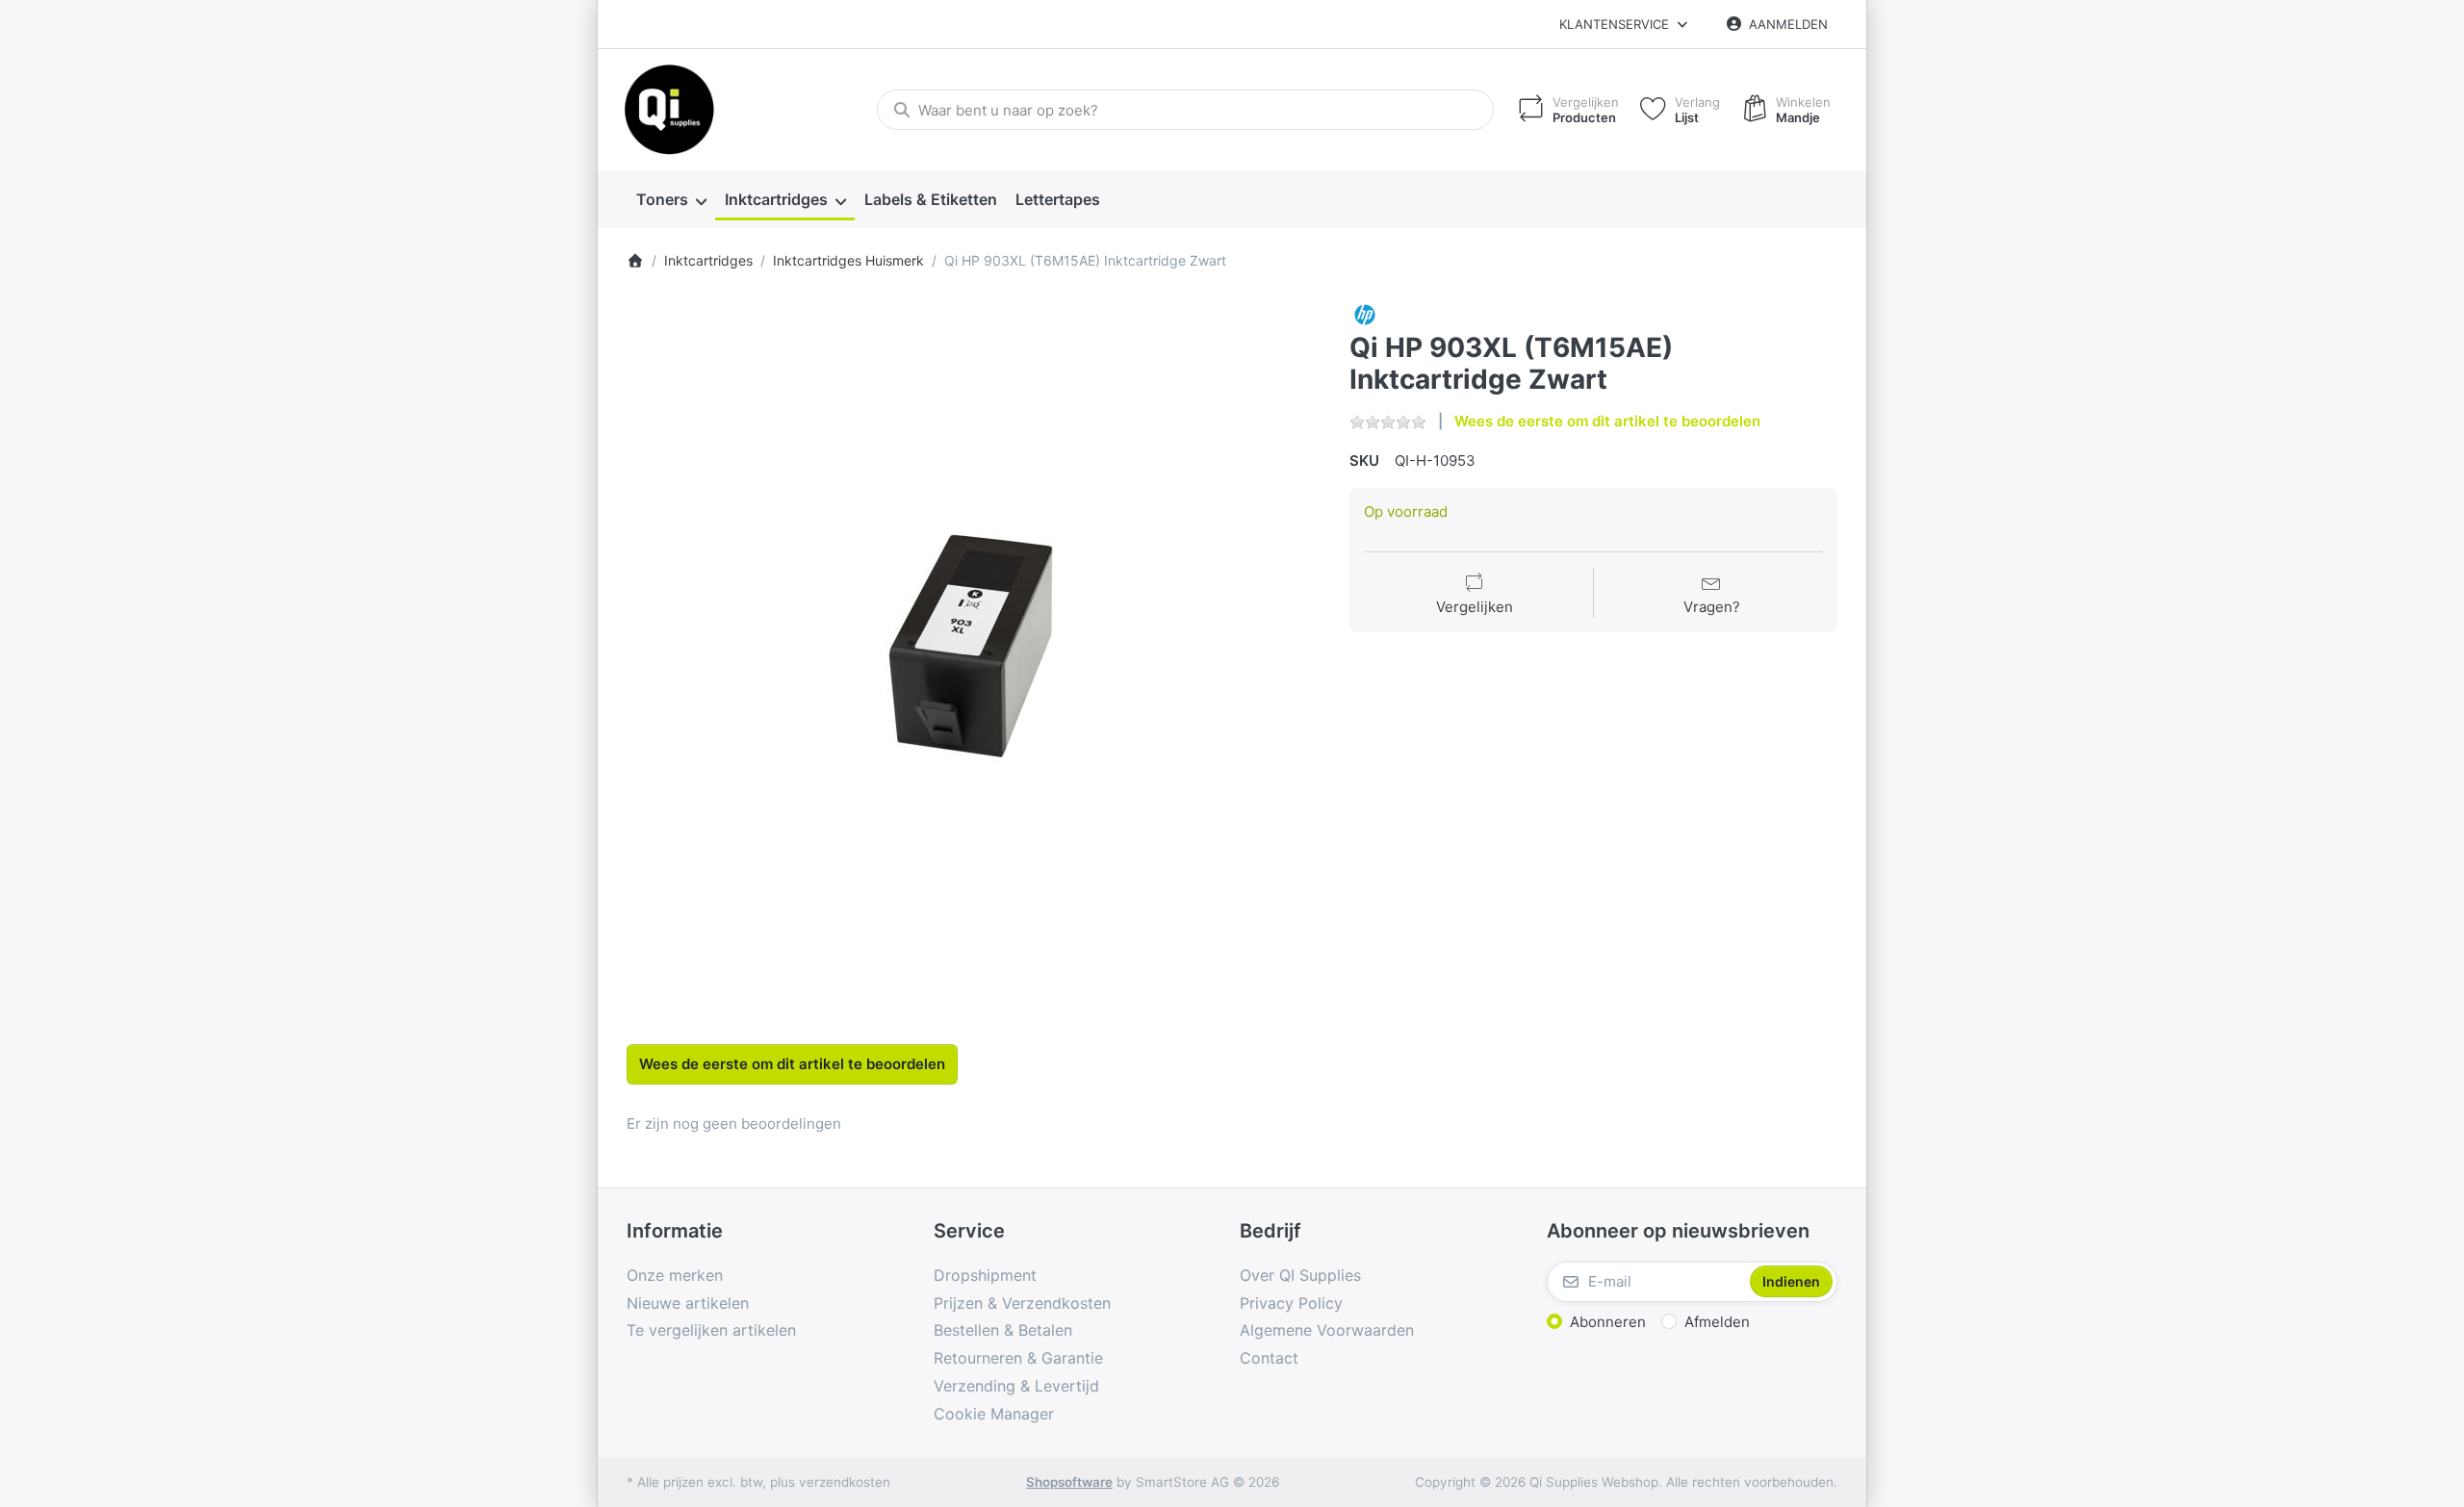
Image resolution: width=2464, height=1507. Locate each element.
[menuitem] (671, 200)
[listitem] (974, 647)
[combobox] (1185, 110)
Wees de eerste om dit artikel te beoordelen (1607, 421)
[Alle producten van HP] (1365, 313)
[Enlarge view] (974, 647)
